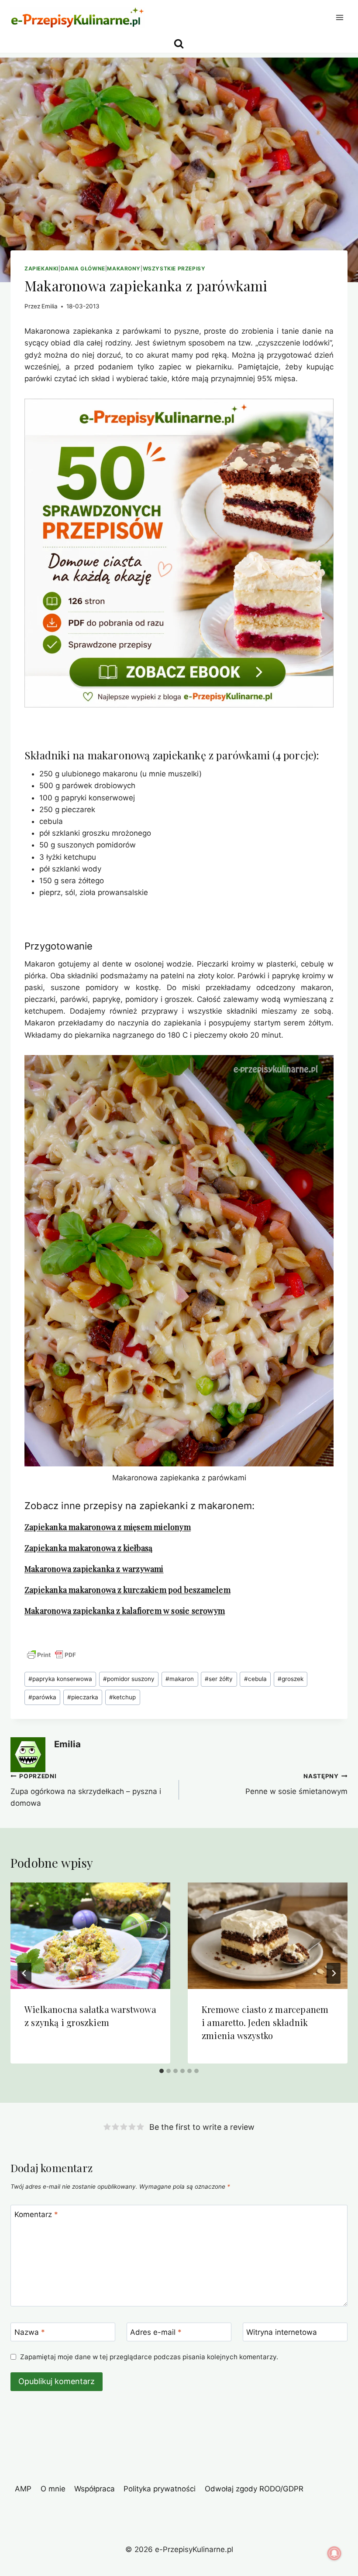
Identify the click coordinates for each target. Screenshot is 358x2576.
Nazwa (30, 2332)
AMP (23, 2489)
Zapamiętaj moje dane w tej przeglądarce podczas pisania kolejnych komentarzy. (149, 2357)
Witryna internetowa (282, 2332)
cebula (255, 1679)
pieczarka (83, 1697)
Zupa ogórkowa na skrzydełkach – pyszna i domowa (86, 1790)
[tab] (162, 2071)
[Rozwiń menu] (339, 17)
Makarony (124, 268)
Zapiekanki (41, 268)
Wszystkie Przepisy (174, 268)
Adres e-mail (156, 2332)
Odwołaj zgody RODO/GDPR (254, 2489)
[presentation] (90, 1936)
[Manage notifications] (334, 2553)
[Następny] (334, 1973)
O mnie (53, 2489)
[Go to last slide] (24, 1973)
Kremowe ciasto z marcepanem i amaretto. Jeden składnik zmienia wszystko (265, 2022)
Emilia (50, 306)
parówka (42, 1697)
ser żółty (219, 1679)
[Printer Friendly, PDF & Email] (52, 1655)
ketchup (122, 1697)
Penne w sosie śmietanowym (296, 1784)
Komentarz (36, 2214)
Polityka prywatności (160, 2489)
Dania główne (83, 268)
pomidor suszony (129, 1679)
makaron (180, 1679)
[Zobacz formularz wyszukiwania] (179, 44)
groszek (291, 1679)
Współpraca (95, 2489)
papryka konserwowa (60, 1679)
